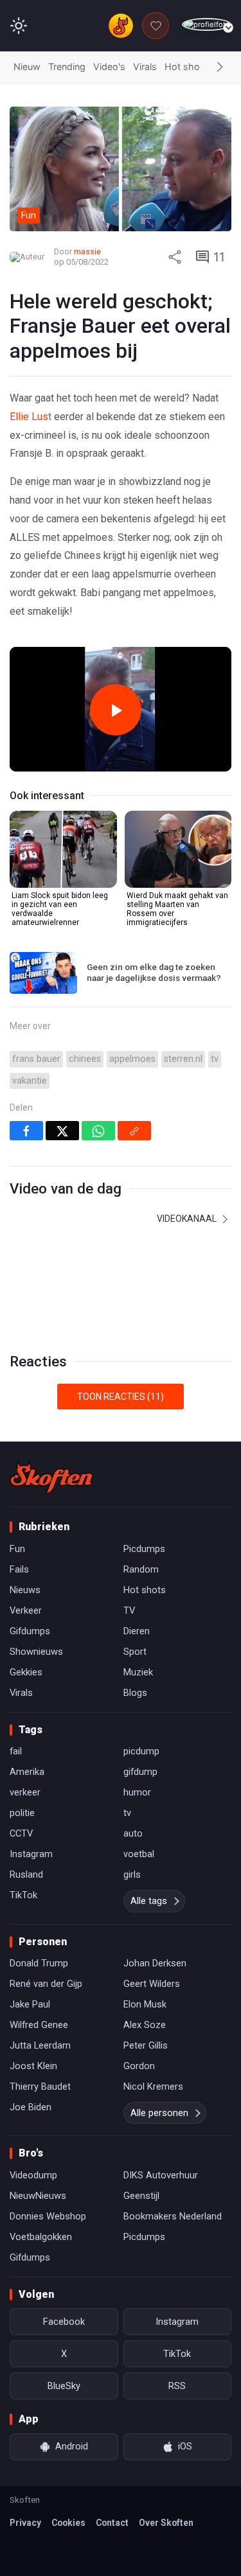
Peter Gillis (146, 2045)
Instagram (31, 1854)
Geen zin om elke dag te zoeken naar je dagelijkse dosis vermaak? (154, 973)
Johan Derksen (155, 1963)
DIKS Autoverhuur (161, 2175)
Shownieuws (36, 1652)
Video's (109, 66)
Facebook (64, 2322)
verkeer (25, 1792)
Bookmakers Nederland (173, 2216)
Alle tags (149, 1901)
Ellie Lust (31, 417)
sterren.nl (183, 1059)
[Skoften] (51, 1478)
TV (129, 1610)
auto (133, 1833)
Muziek (138, 1672)
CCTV (21, 1833)
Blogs (135, 1693)
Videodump (33, 2175)
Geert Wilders (152, 1984)
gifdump (140, 1772)
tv (215, 1059)
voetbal (139, 1854)
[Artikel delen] (175, 257)
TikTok (23, 1895)
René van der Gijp (46, 1984)
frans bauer (36, 1059)
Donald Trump (39, 1963)
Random (141, 1569)
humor (137, 1792)
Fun (17, 1549)
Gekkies (26, 1672)
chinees (85, 1059)
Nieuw (27, 66)
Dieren (137, 1631)
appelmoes (132, 1059)
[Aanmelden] (207, 25)
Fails (19, 1569)
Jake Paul (30, 2004)
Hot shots (186, 66)
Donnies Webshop (48, 2216)
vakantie (30, 1081)
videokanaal (188, 1219)
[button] (220, 67)
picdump (141, 1751)
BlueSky (64, 2386)
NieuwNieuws (38, 2196)
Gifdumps (30, 1631)
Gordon (139, 2066)
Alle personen (159, 2113)
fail (16, 1751)
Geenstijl (141, 2196)
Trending (67, 66)
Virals (145, 66)
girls (132, 1875)
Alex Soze (145, 2025)
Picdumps (144, 1549)
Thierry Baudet (40, 2086)
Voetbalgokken (41, 2237)
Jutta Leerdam (40, 2045)
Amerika (27, 1772)
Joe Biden (31, 2107)
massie (87, 251)
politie (22, 1813)
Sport (135, 1652)
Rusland (26, 1875)
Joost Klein (33, 2066)
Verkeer (26, 1610)
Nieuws (25, 1590)
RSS (177, 2386)
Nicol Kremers (153, 2086)
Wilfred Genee (39, 2025)
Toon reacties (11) (121, 1397)
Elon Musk (145, 2004)
